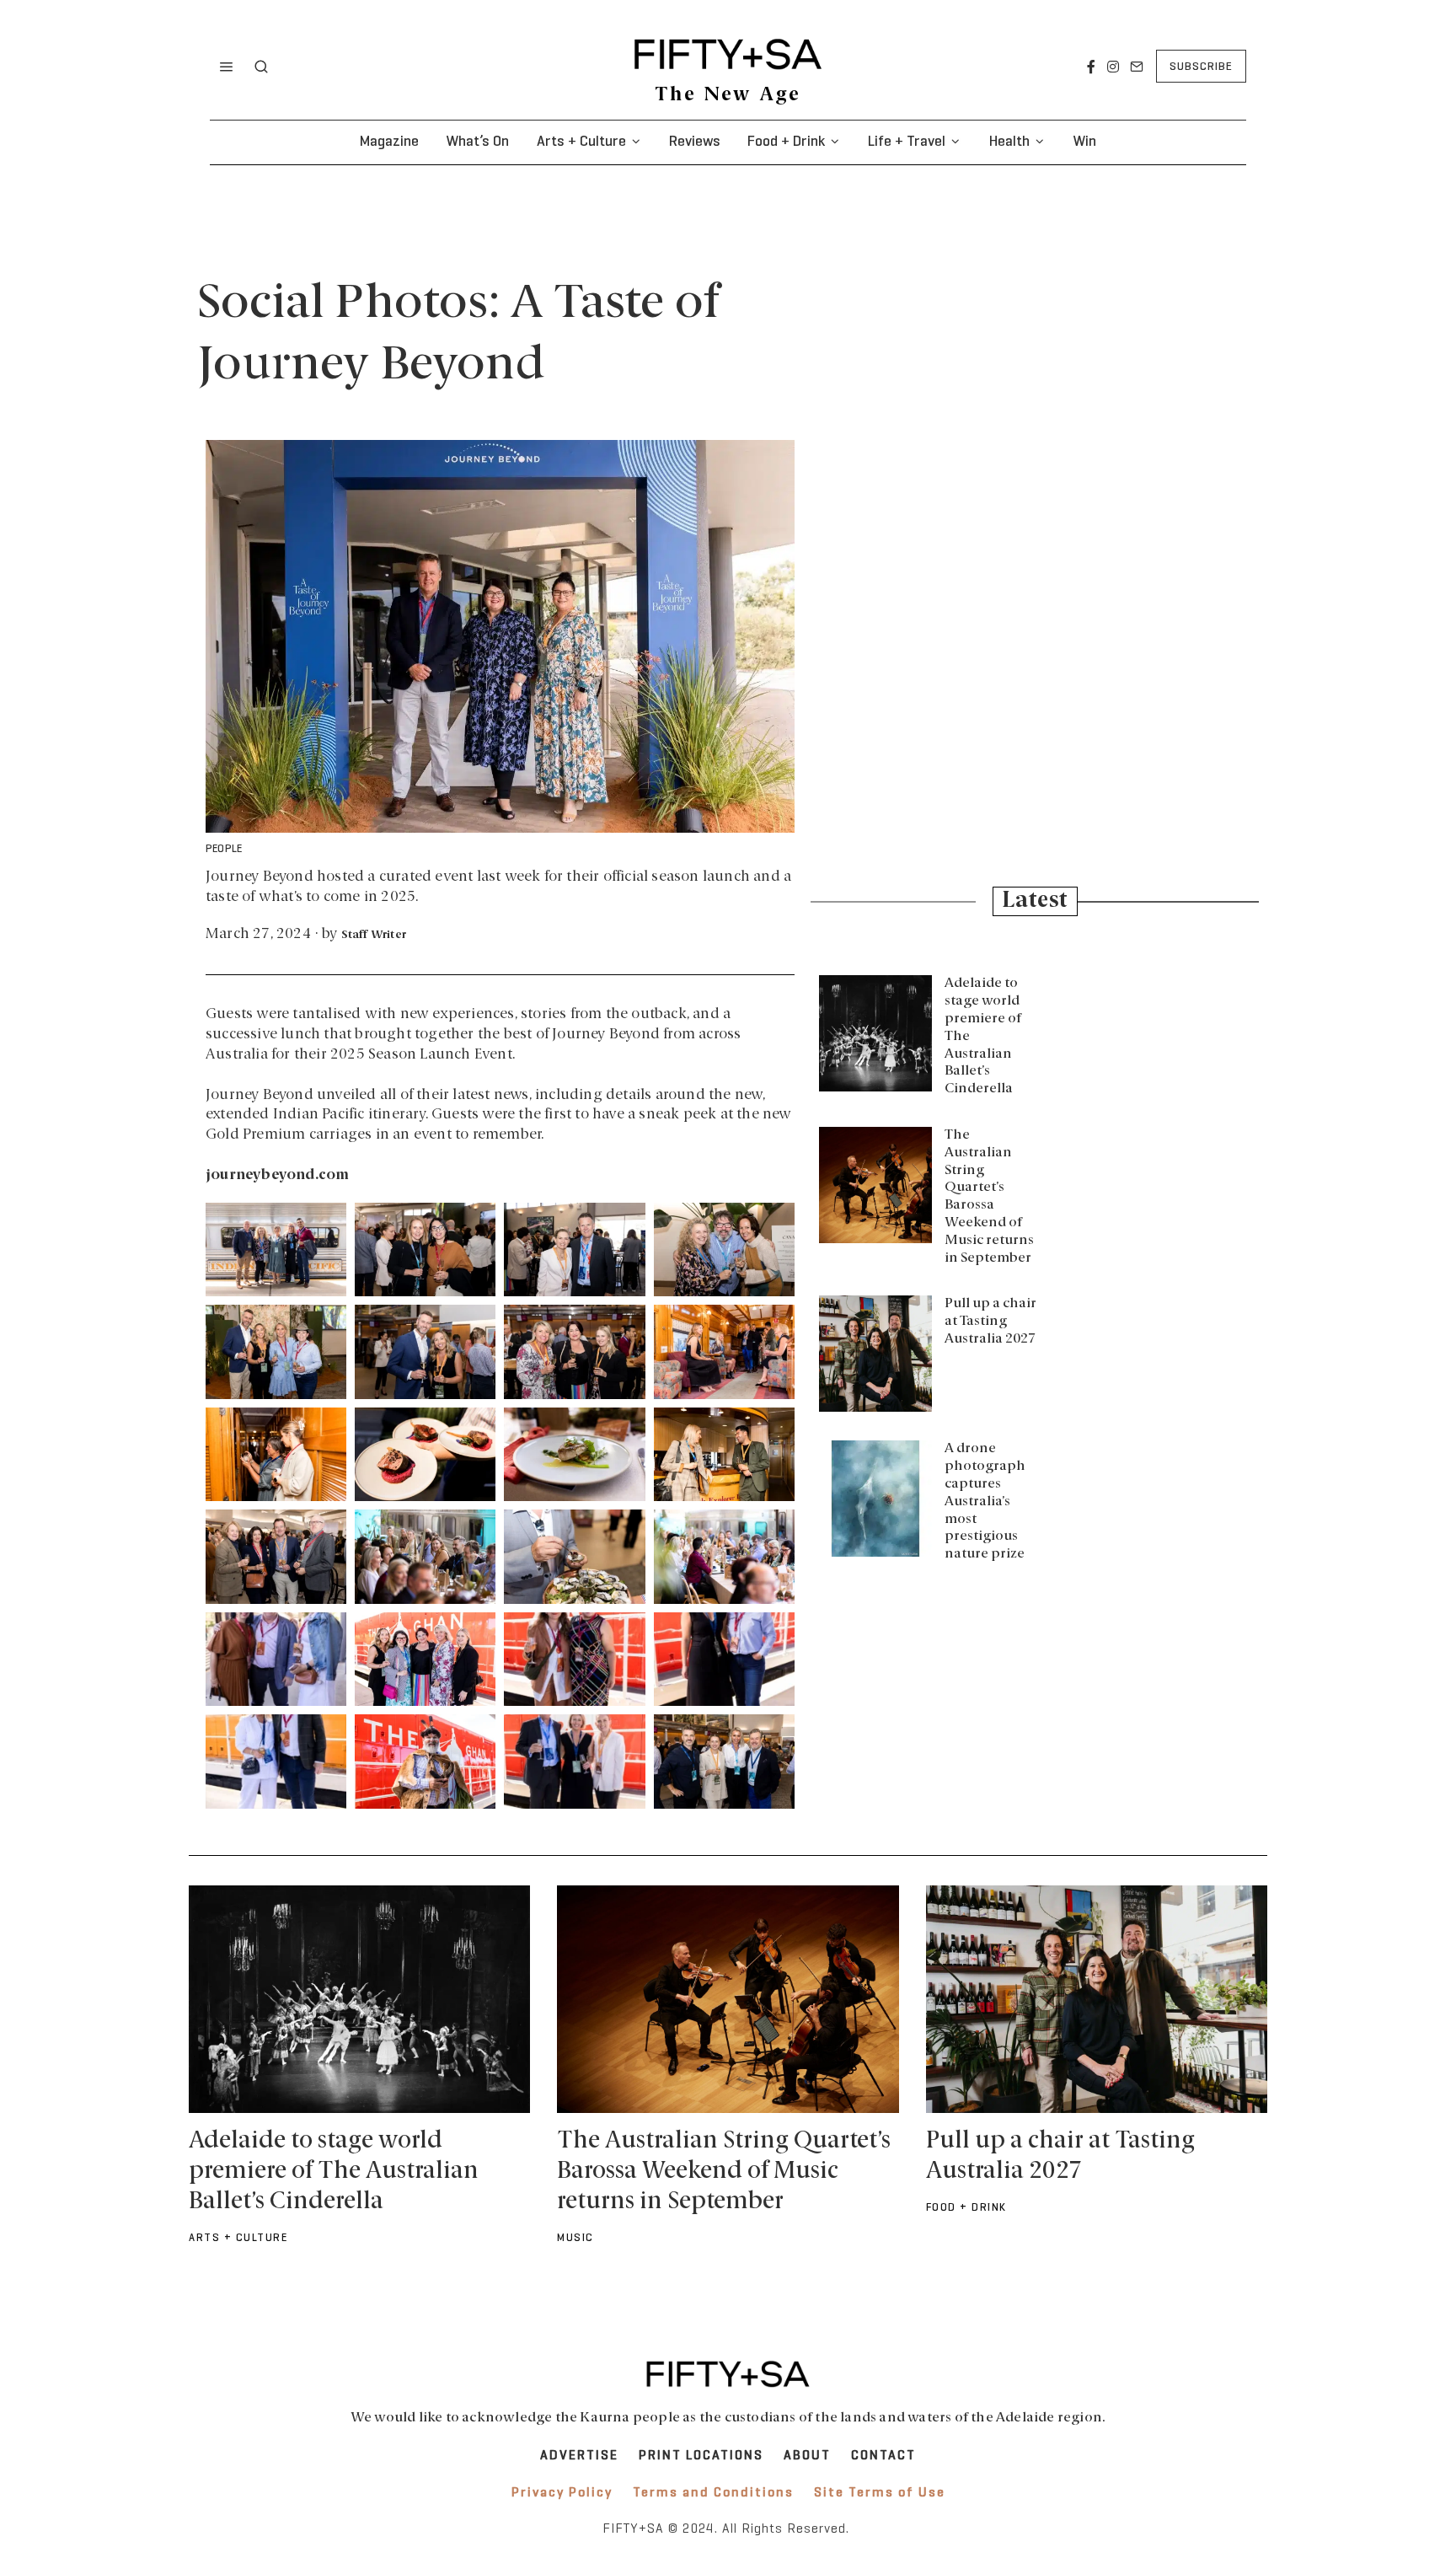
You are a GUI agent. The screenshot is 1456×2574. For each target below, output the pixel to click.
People (224, 850)
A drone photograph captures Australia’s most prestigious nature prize (985, 1501)
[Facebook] (1091, 67)
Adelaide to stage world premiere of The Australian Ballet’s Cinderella (334, 2172)
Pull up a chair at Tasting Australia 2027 (990, 1322)
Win (1084, 142)
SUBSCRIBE (1201, 67)
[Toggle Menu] (227, 67)
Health (1009, 142)
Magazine (389, 142)
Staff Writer (374, 935)
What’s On (477, 142)
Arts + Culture (581, 142)
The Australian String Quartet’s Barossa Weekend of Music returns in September (724, 2172)
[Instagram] (1113, 67)
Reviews (695, 142)
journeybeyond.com (277, 1175)
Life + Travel (907, 142)
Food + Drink (786, 142)
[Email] (1137, 67)
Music (575, 2239)
